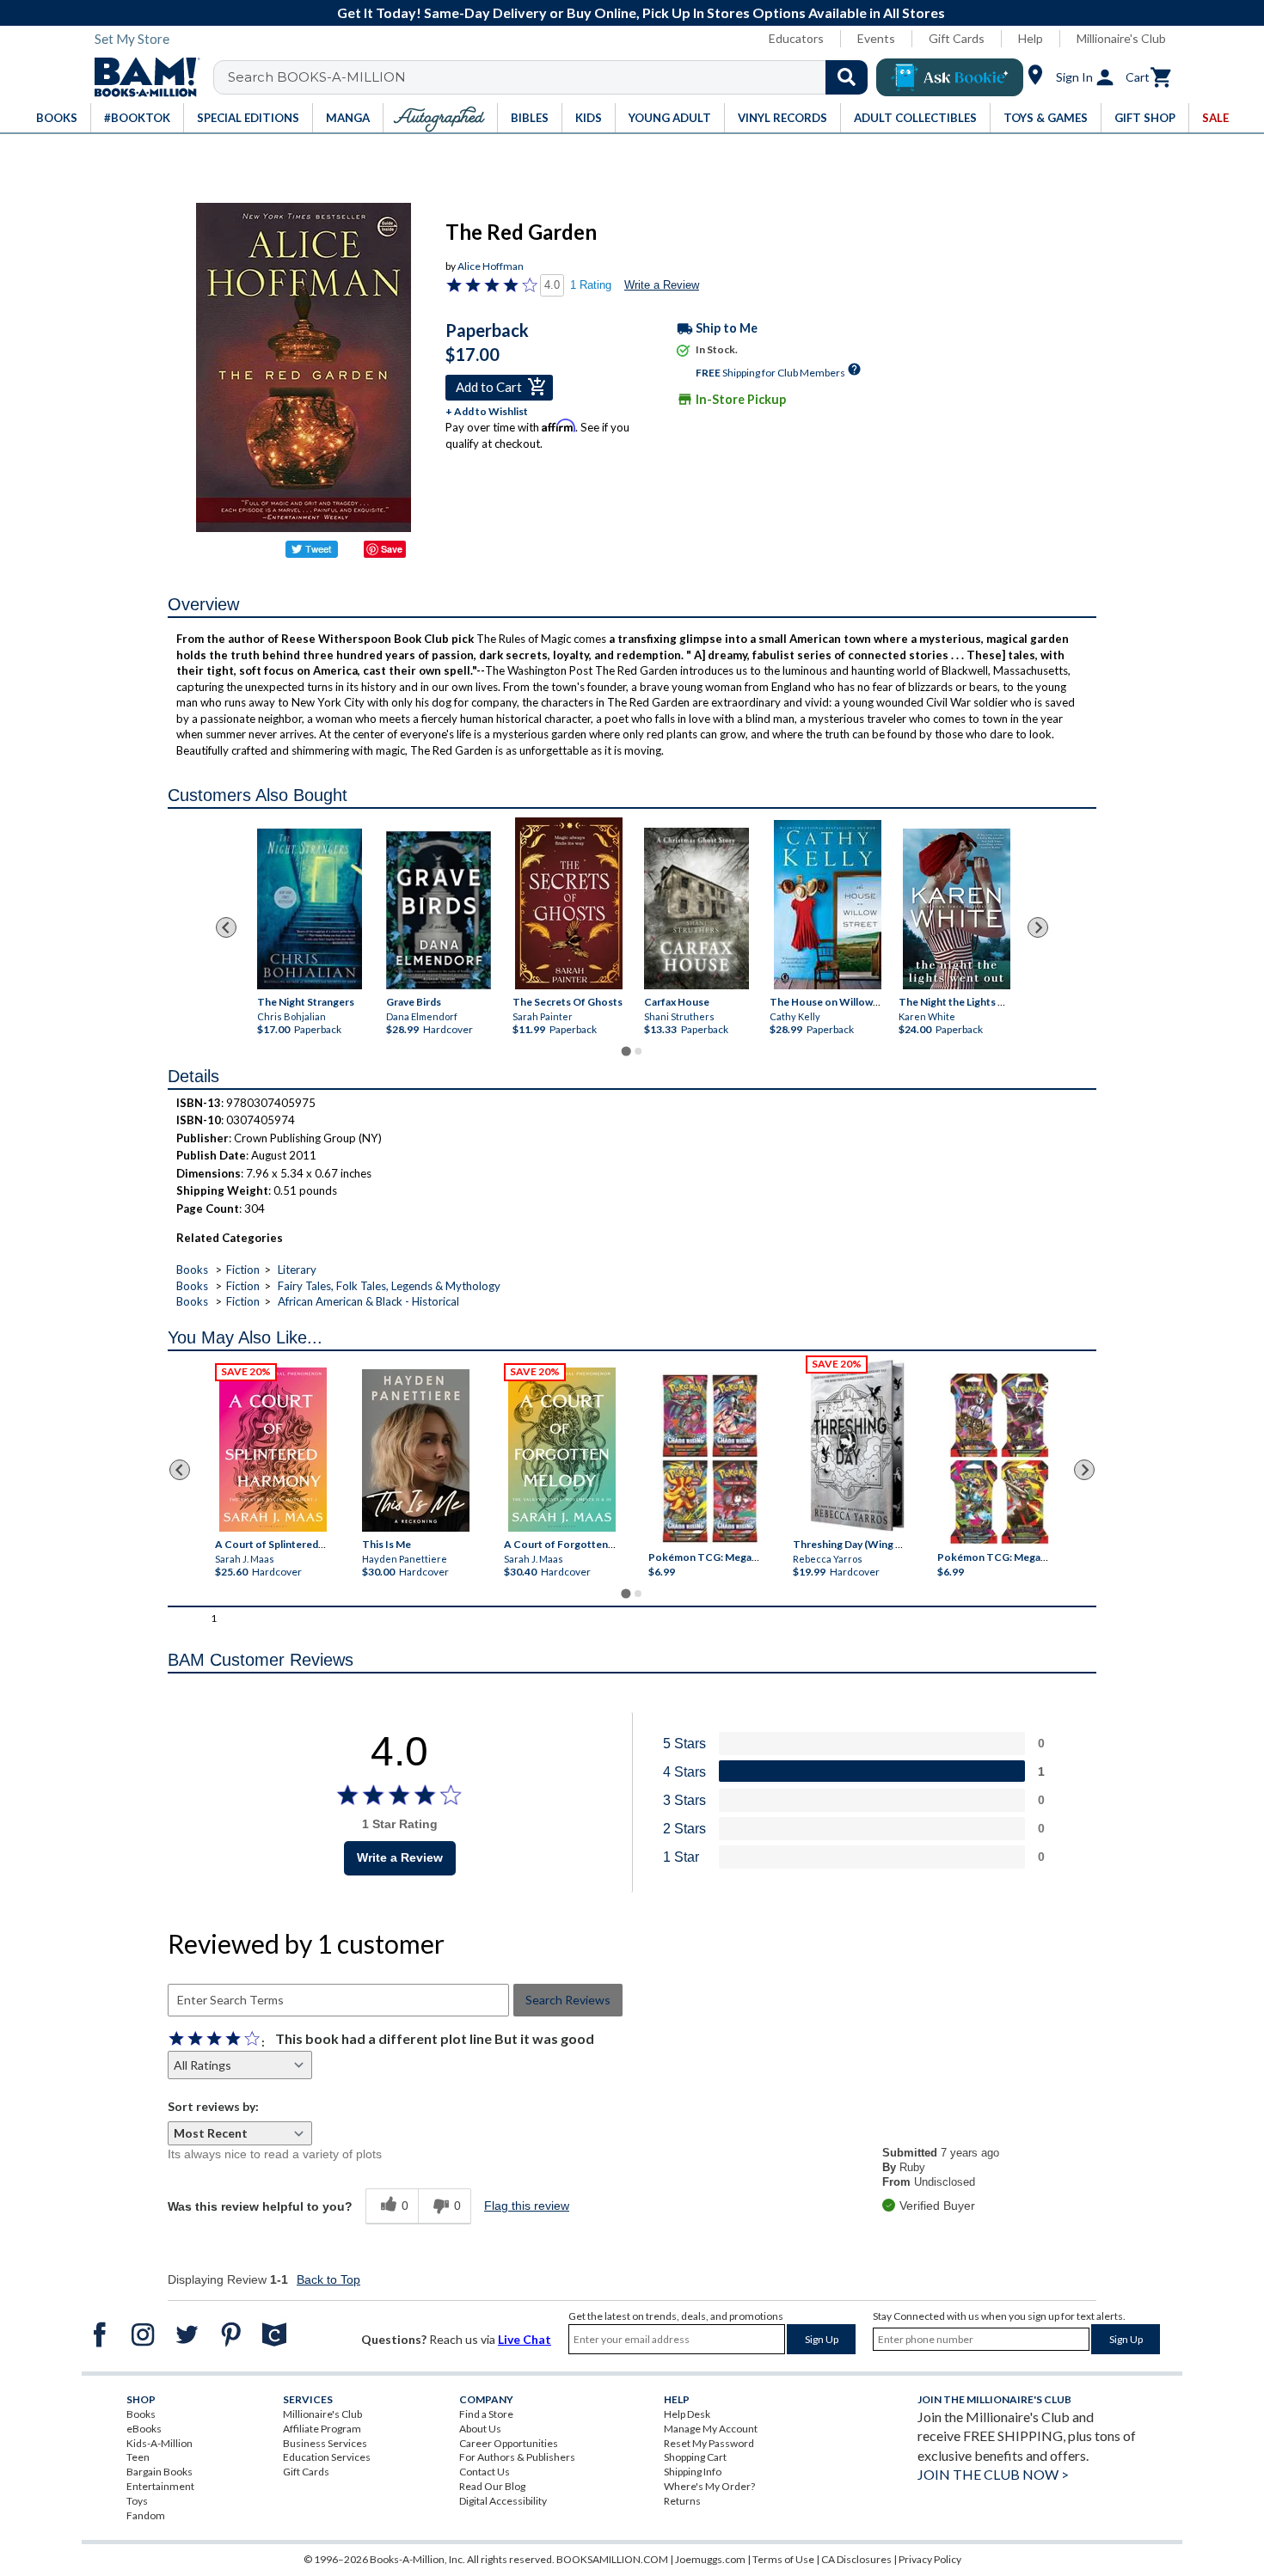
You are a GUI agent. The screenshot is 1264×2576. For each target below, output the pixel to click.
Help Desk (687, 2414)
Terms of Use (783, 2559)
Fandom (146, 2515)
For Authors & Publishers (517, 2457)
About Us (480, 2429)
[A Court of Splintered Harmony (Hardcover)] (273, 1450)
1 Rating (591, 285)
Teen (138, 2457)
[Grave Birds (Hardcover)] (439, 909)
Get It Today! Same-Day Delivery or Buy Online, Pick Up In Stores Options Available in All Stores (641, 12)
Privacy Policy (930, 2559)
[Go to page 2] (638, 1051)
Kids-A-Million (160, 2443)
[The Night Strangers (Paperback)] (310, 908)
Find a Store (486, 2414)
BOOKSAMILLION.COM (612, 2559)
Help (1031, 38)
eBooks (144, 2429)
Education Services (327, 2457)
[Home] (141, 77)
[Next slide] (1038, 927)
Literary (297, 1270)
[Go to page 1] (626, 1051)
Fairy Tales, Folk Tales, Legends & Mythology (389, 1286)
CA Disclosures (856, 2559)
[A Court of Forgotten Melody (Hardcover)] (562, 1450)
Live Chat (525, 2339)
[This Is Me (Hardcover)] (415, 1450)
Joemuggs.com (710, 2559)
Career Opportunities (509, 2443)
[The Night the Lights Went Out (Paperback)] (957, 909)
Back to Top (328, 2279)
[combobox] (552, 77)
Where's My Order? (709, 2486)
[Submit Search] (847, 77)
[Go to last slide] (226, 927)
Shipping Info (693, 2472)
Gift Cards (957, 38)
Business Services (325, 2443)
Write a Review (662, 285)
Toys (137, 2501)
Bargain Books (160, 2472)
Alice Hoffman (491, 266)
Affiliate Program (322, 2429)
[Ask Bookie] (950, 77)
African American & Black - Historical (368, 1301)
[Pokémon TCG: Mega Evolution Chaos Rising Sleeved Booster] (709, 1459)
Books (192, 1270)
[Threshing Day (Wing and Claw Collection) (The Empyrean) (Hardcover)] (857, 1446)
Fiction (243, 1270)
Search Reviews (568, 2000)
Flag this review (527, 2206)
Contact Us (485, 2472)
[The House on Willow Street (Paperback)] (828, 905)
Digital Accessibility (503, 2501)
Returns (682, 2501)
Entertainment (160, 2486)
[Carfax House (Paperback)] (696, 908)
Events (876, 38)
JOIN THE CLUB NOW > (993, 2474)
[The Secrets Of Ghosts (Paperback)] (569, 903)
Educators (796, 38)
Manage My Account (711, 2429)
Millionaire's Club (1121, 38)
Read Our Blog (492, 2486)
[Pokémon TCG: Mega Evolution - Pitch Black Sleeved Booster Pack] (999, 1459)
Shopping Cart (695, 2457)
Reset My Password (709, 2443)
